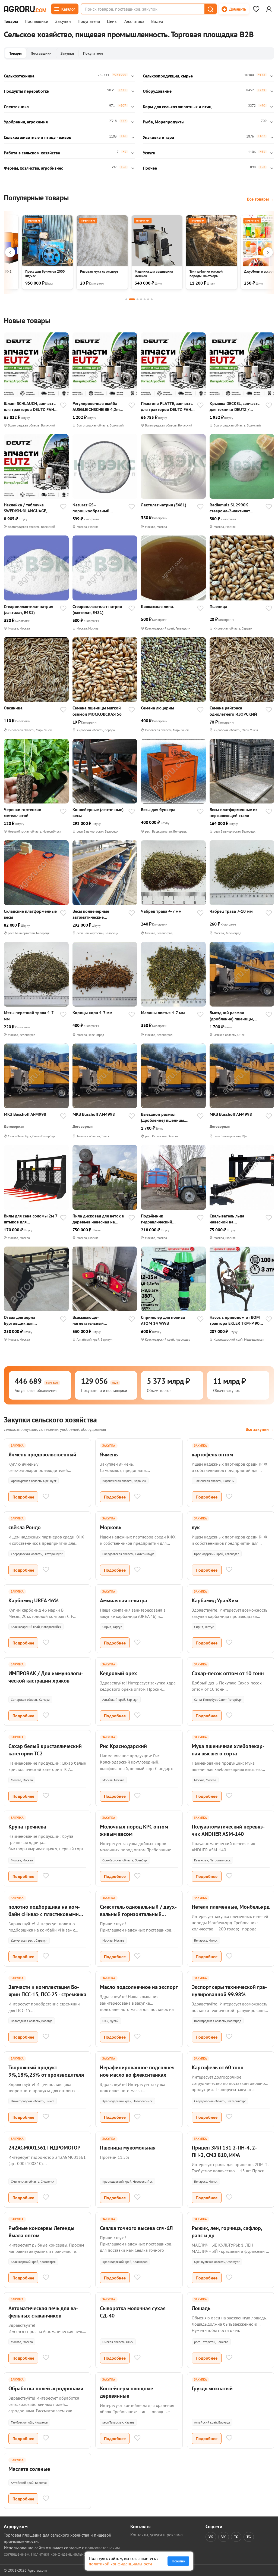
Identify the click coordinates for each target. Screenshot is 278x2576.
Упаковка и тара (158, 137)
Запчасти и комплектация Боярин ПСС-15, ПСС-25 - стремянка (47, 1991)
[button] (210, 9)
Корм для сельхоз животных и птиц (177, 107)
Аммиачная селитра (124, 1600)
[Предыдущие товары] (10, 252)
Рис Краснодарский (123, 1746)
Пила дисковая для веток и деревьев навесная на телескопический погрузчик (98, 1219)
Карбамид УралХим (215, 1600)
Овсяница (13, 708)
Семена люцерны (157, 708)
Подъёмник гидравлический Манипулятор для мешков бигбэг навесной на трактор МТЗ (168, 1219)
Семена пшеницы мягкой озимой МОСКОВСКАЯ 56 (97, 711)
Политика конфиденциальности (61, 2554)
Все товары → (261, 199)
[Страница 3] (138, 299)
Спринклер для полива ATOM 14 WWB (163, 1320)
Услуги (149, 153)
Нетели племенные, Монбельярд (231, 1907)
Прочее (150, 168)
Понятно (178, 2561)
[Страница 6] (148, 299)
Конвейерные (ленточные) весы (98, 812)
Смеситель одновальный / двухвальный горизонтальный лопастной (138, 1914)
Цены (112, 21)
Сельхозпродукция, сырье (168, 76)
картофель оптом (212, 1454)
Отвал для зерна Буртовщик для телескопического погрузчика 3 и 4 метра (26, 1320)
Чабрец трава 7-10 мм (231, 911)
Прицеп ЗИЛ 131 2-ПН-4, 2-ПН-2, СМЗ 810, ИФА (224, 2151)
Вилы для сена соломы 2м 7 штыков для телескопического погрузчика (31, 1219)
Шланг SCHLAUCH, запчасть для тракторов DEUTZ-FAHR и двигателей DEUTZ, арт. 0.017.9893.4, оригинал (30, 407)
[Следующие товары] (268, 252)
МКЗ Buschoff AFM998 (25, 1114)
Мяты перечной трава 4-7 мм (29, 1016)
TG (236, 2537)
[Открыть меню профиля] (269, 9)
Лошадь (201, 2308)
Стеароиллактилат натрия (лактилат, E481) (29, 609)
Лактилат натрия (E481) (164, 505)
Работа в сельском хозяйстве (32, 153)
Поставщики (37, 21)
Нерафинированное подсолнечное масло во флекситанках (138, 2071)
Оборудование (157, 91)
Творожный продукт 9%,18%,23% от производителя (46, 2071)
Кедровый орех (119, 1673)
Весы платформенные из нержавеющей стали (233, 812)
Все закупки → (260, 1429)
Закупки (63, 21)
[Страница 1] (126, 299)
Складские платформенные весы (30, 914)
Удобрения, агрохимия (26, 122)
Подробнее (23, 1497)
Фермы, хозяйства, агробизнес (33, 168)
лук (196, 1527)
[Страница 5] (145, 299)
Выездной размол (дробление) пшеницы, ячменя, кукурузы (232, 1016)
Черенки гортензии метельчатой (23, 812)
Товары (11, 21)
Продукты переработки (27, 91)
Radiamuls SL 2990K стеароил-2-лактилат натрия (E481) (230, 508)
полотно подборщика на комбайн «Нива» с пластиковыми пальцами (44, 1914)
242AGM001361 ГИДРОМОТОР (44, 2148)
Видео (157, 21)
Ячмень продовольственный (42, 1454)
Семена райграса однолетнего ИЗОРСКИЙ (233, 711)
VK (211, 2537)
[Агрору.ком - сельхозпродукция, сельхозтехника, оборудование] (25, 9)
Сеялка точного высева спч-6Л (136, 2228)
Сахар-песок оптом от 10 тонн (228, 1673)
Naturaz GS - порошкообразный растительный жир (91, 508)
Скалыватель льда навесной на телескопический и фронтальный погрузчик (233, 1219)
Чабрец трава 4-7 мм (161, 911)
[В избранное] (63, 406)
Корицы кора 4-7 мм (92, 1013)
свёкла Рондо (25, 1527)
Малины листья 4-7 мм (163, 1013)
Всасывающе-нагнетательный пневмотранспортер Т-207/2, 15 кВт (92, 1320)
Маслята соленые (29, 2469)
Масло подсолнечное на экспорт (139, 1987)
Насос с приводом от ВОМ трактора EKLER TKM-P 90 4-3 (235, 1320)
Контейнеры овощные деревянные (127, 2392)
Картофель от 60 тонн (218, 2067)
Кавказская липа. (157, 606)
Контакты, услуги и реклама (157, 2535)
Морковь (111, 1527)
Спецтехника (16, 107)
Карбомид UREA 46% (34, 1600)
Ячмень (109, 1454)
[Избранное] (256, 9)
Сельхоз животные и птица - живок (37, 137)
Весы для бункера (158, 809)
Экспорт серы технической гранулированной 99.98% (229, 1991)
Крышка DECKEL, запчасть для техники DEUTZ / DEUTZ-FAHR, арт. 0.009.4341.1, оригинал (235, 407)
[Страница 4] (141, 299)
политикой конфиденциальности (120, 2564)
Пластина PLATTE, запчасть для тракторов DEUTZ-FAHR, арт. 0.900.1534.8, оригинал (168, 407)
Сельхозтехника (19, 76)
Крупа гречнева (27, 1827)
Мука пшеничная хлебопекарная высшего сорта (228, 1750)
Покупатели (89, 21)
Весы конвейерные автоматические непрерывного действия (96, 914)
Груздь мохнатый (212, 2388)
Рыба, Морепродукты (164, 122)
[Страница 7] (152, 299)
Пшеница (218, 606)
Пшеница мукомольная (128, 2148)
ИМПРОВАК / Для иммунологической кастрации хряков (46, 1677)
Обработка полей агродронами (46, 2388)
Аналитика (134, 21)
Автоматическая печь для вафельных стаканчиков (43, 2312)
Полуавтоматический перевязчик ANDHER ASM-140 (228, 1830)
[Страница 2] (132, 299)
